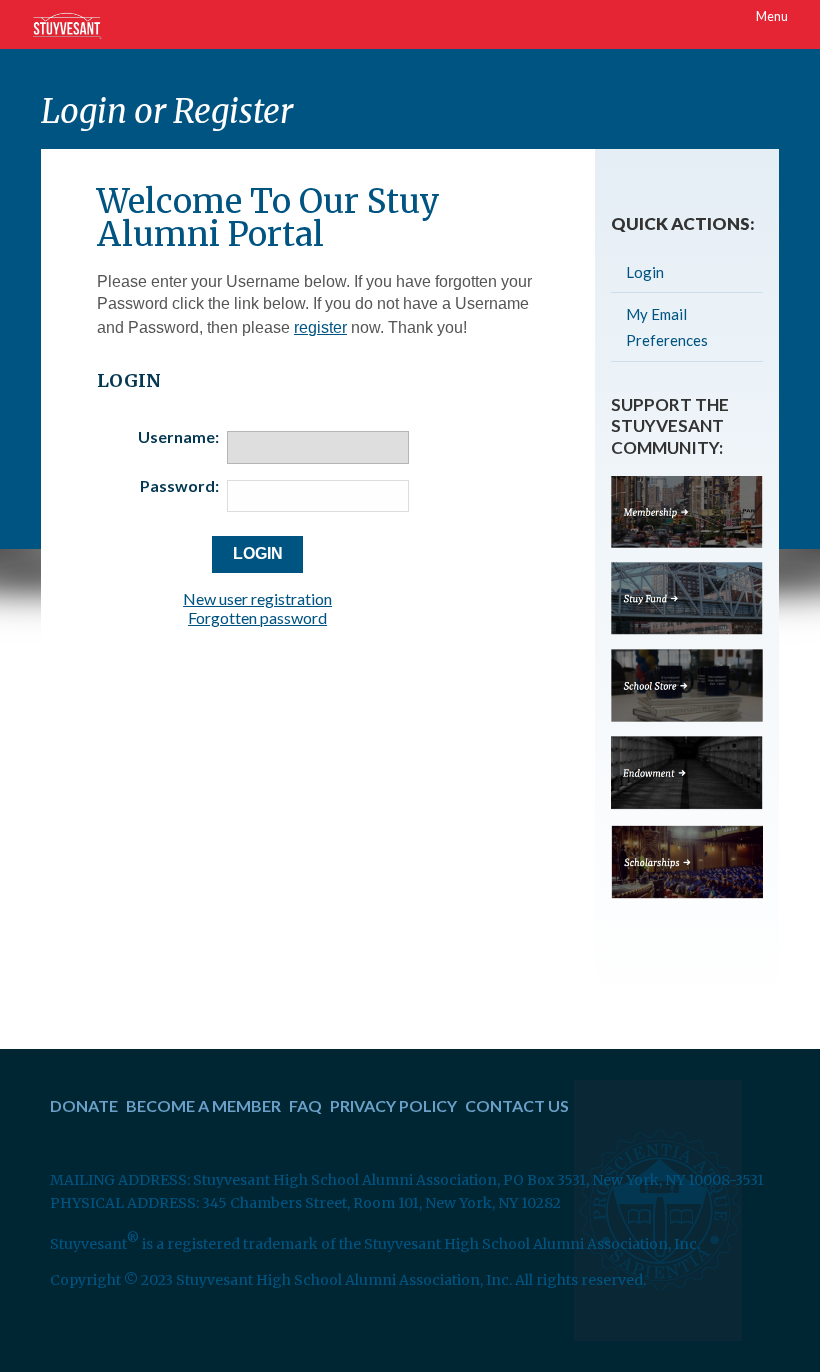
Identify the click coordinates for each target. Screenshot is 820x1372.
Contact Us (517, 1105)
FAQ (305, 1105)
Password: (179, 485)
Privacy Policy (393, 1105)
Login (645, 272)
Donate (84, 1105)
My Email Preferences (667, 327)
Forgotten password (257, 617)
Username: (178, 436)
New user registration (257, 598)
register (320, 327)
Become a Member (203, 1105)
